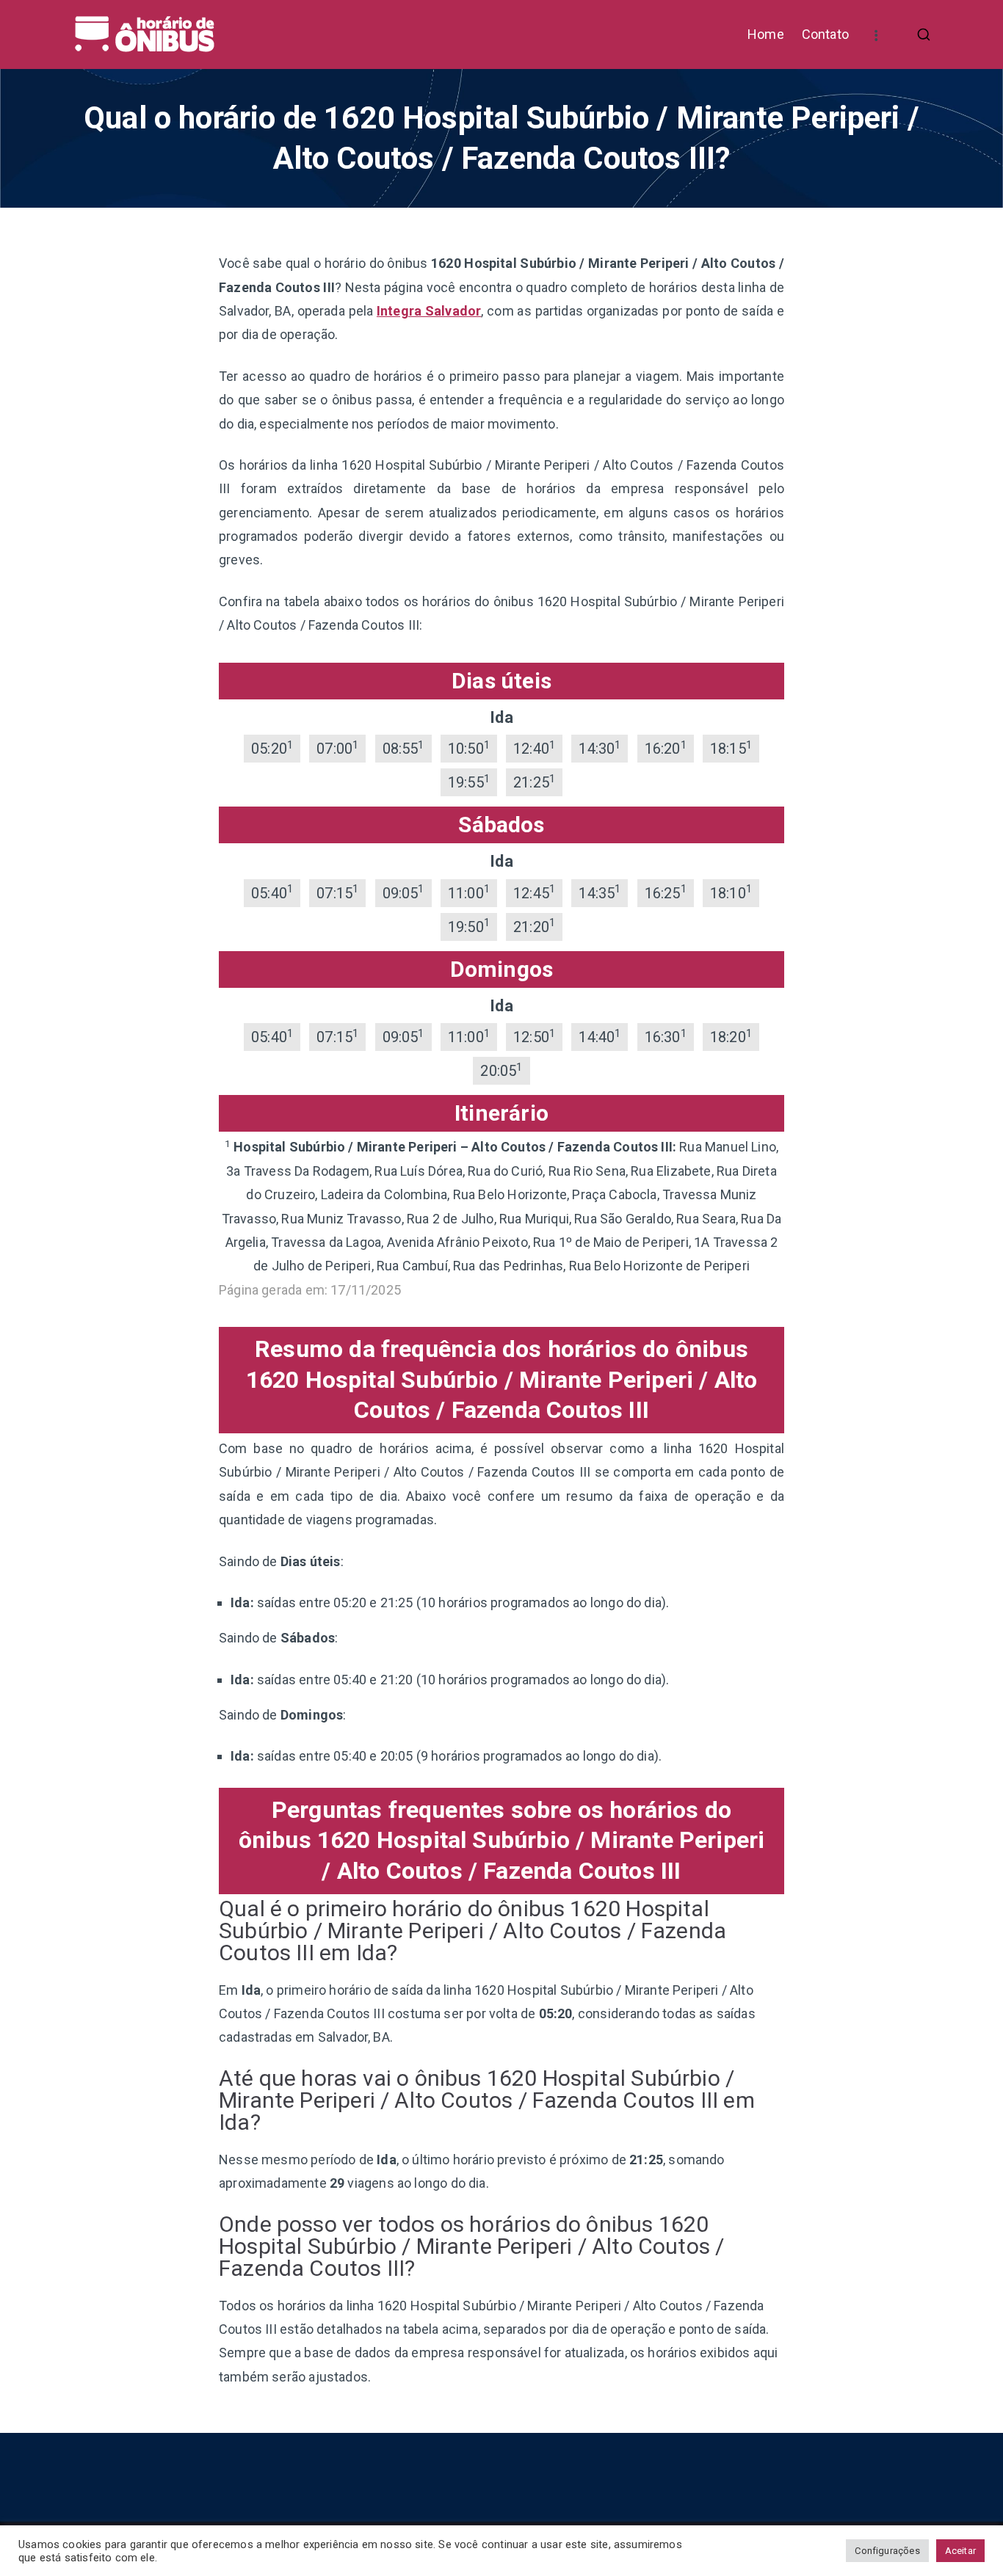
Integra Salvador (429, 311)
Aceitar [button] (960, 2551)
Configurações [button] (887, 2551)
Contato (825, 34)
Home (766, 34)
